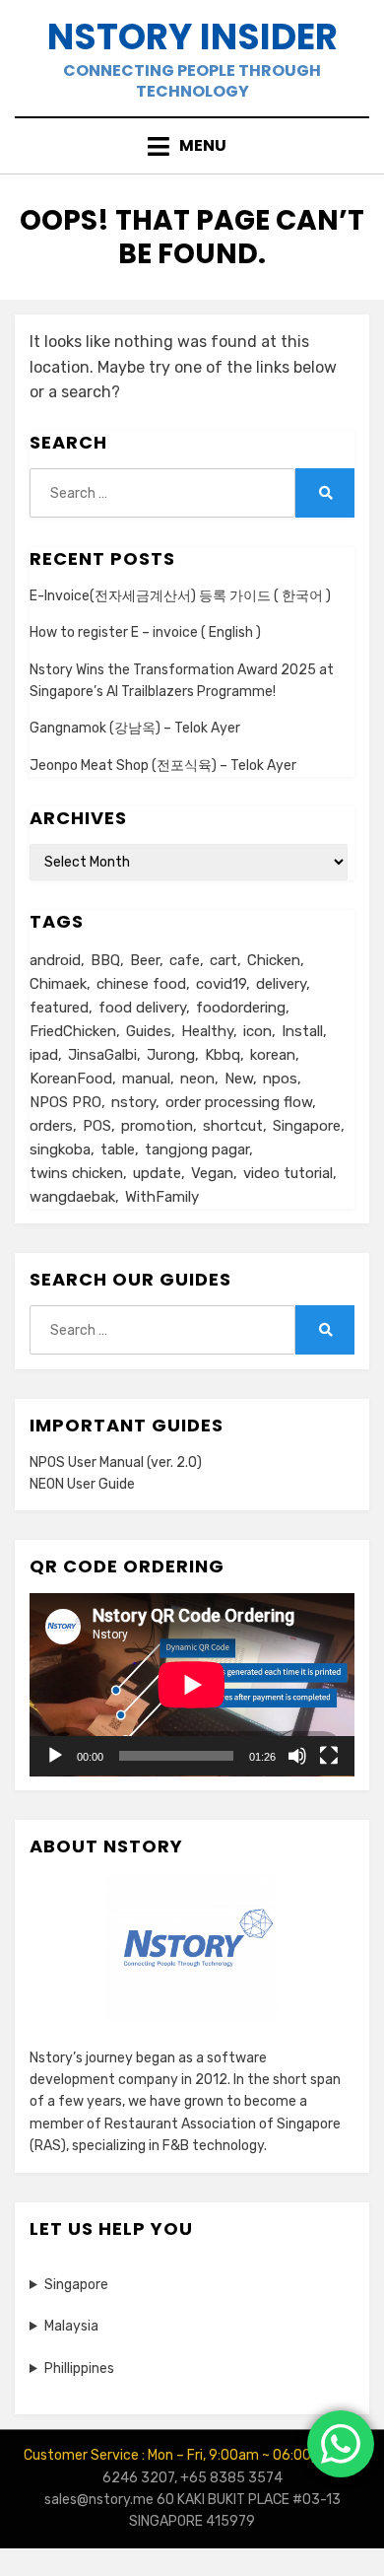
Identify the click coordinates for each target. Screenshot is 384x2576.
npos (280, 1079)
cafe (185, 960)
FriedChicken (73, 1031)
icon (257, 1031)
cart (224, 960)
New (239, 1079)
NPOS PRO (65, 1102)
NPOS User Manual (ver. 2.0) (116, 1462)
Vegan (212, 1173)
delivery (281, 984)
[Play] (55, 1756)
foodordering (241, 1008)
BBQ (105, 960)
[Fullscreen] (329, 1756)
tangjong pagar (197, 1149)
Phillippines (79, 2368)
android (55, 960)
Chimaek (58, 984)
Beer (145, 960)
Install (302, 1031)
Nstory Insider (192, 37)
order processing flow (239, 1102)
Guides (149, 1031)
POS (97, 1126)
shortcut (233, 1126)
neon (197, 1079)
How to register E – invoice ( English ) (145, 632)
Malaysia (71, 2326)
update (157, 1173)
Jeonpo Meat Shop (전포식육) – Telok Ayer (163, 766)
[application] (192, 1685)
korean (273, 1055)
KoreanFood (71, 1079)
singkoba (60, 1149)
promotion (157, 1126)
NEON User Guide (82, 1484)
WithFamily (162, 1197)
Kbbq (223, 1055)
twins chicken (76, 1173)
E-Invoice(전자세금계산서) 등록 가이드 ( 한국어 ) (180, 596)
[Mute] (297, 1756)
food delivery (142, 1008)
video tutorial (288, 1173)
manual (146, 1079)
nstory (133, 1102)
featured (59, 1008)
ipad (44, 1055)
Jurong (171, 1055)
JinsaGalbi (102, 1055)
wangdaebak (72, 1197)
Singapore (307, 1126)
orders (51, 1126)
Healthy (207, 1031)
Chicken (274, 960)
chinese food (141, 984)
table (118, 1149)
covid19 (221, 984)
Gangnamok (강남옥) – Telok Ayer (135, 728)
